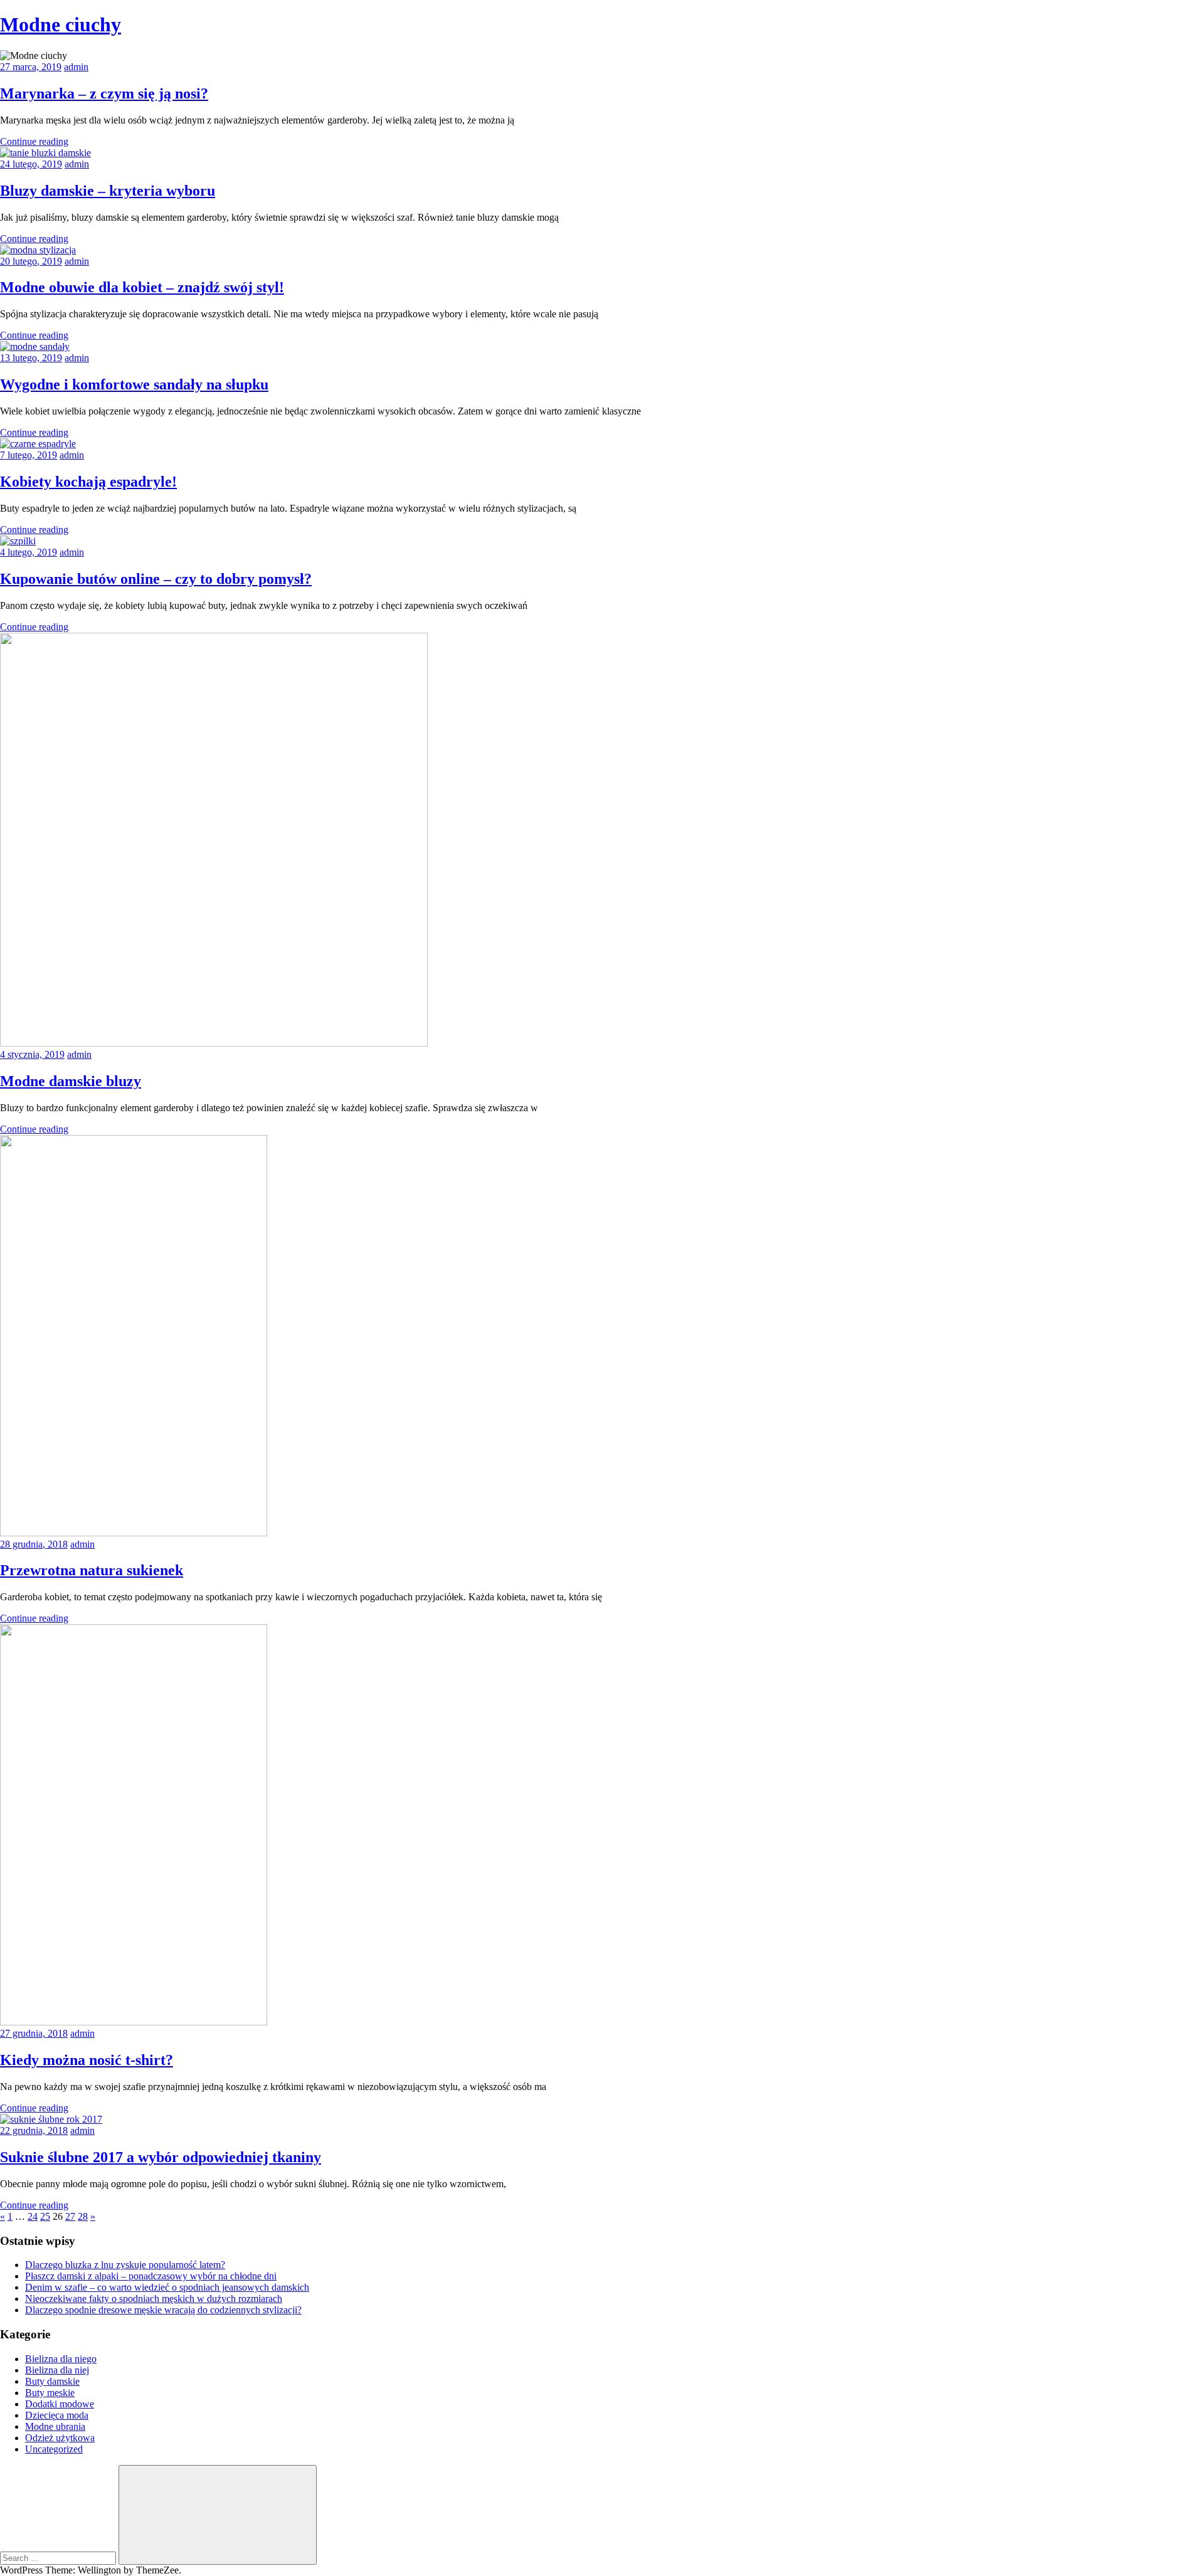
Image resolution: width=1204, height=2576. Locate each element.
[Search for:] (59, 2558)
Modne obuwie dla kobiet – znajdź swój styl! (142, 287)
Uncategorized (54, 2449)
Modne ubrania (55, 2426)
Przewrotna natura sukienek (92, 1570)
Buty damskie (52, 2381)
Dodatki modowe (60, 2404)
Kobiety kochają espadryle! (88, 482)
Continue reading (34, 141)
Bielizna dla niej (57, 2370)
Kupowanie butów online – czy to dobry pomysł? (156, 579)
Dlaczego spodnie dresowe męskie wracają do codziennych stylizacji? (163, 2310)
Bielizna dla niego (61, 2359)
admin (76, 67)
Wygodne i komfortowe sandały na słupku (134, 384)
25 (45, 2216)
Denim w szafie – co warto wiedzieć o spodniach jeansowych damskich (167, 2287)
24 (33, 2216)
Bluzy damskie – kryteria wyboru (108, 191)
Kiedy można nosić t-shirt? (87, 2060)
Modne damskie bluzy (71, 1081)
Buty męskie (50, 2393)
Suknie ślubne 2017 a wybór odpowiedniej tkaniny (161, 2157)
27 (70, 2216)
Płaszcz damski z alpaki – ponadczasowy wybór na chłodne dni (151, 2276)
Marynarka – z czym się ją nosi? (104, 93)
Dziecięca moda (57, 2415)
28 (83, 2216)
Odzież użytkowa (60, 2438)
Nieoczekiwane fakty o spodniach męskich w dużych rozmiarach (154, 2299)
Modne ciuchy (61, 24)
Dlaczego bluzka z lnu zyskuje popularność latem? (125, 2265)
